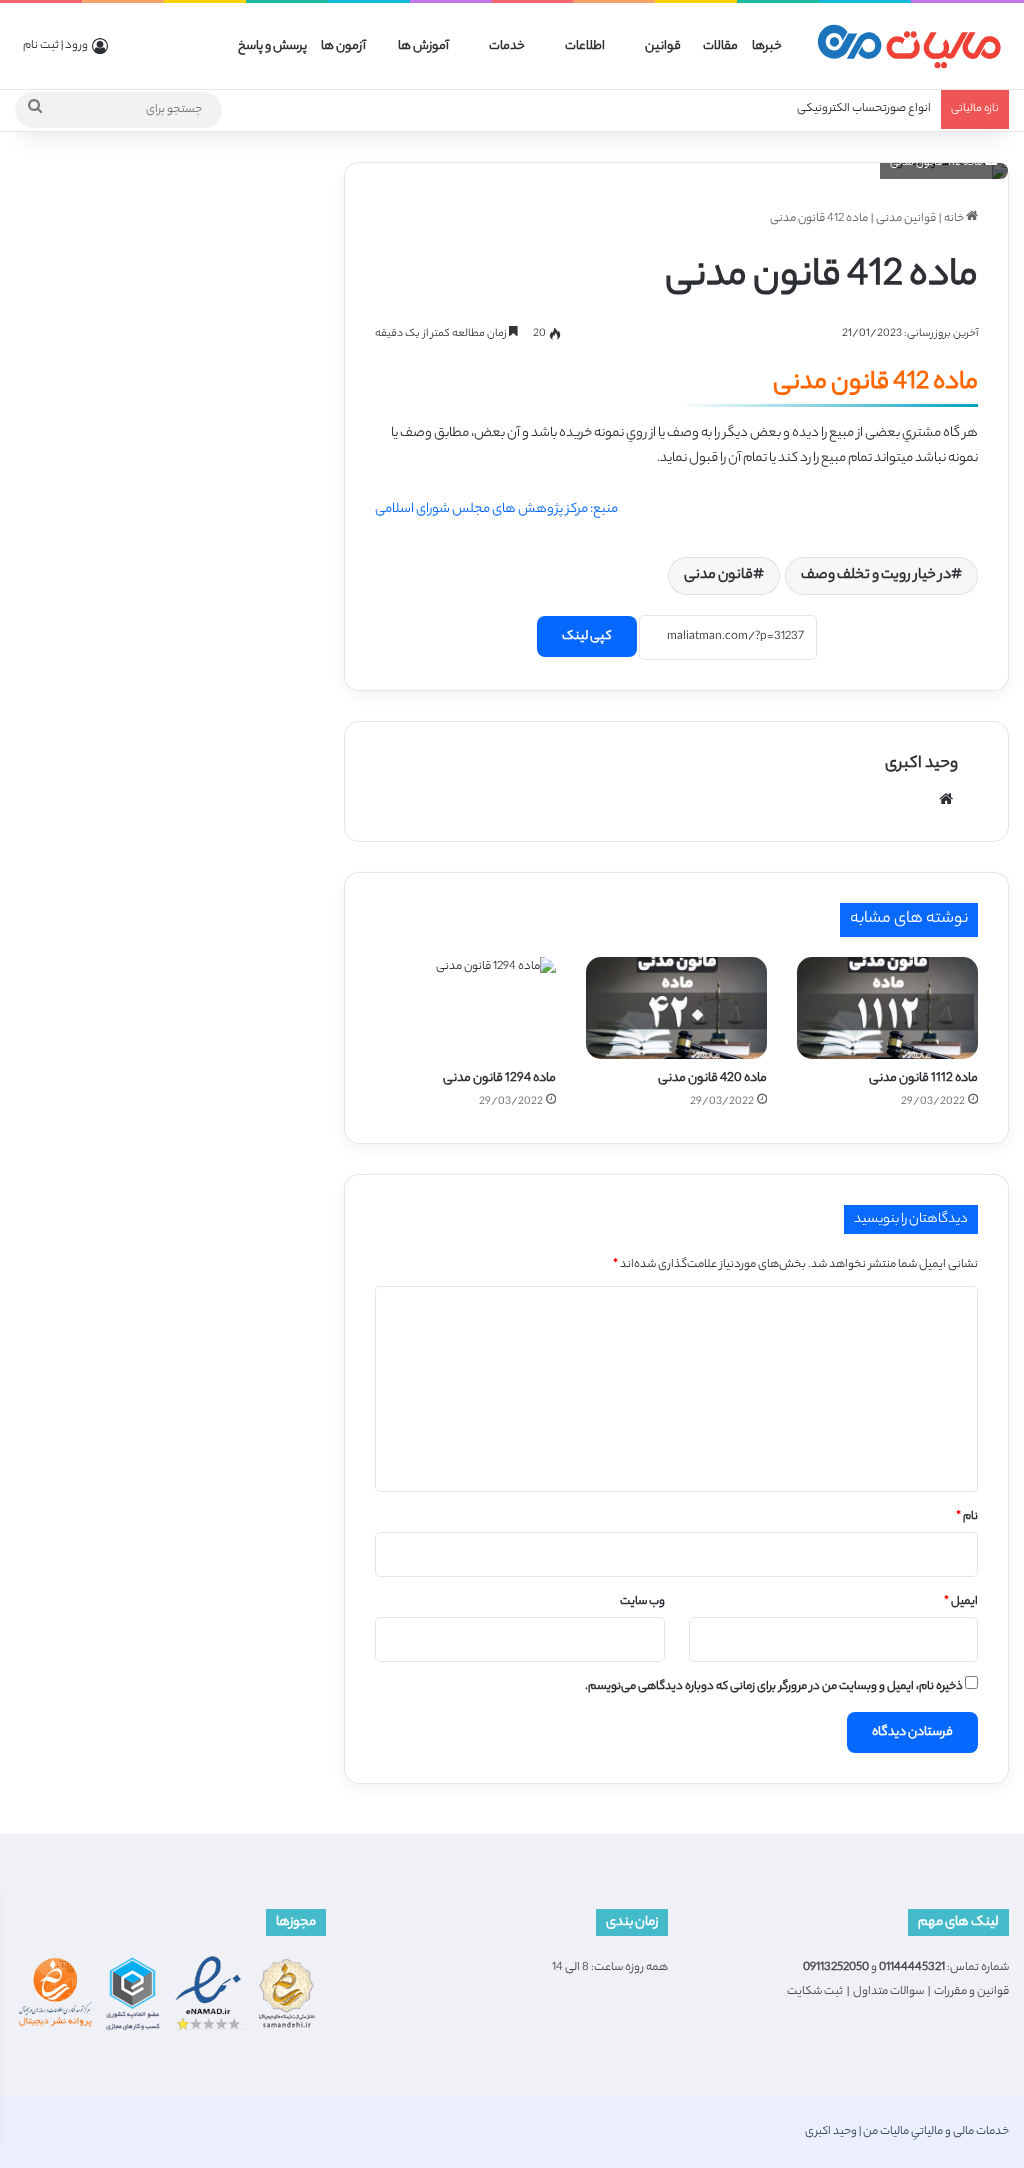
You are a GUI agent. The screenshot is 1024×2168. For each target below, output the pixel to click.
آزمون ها (343, 46)
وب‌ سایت (642, 1602)
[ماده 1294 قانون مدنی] (465, 1008)
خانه (955, 219)
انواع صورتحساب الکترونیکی (864, 109)
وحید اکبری (921, 764)
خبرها (767, 46)
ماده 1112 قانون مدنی (923, 1078)
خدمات (507, 46)
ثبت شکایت (815, 1992)
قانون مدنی (718, 576)
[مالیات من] (909, 46)
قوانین (663, 46)
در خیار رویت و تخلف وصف (876, 576)
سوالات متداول (888, 1992)
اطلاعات (585, 46)
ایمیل (961, 1602)
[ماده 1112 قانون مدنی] (887, 1008)
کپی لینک (587, 636)
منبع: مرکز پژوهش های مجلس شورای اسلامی (496, 509)
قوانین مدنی (906, 219)
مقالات (720, 46)
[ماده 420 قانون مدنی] (676, 1008)
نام (967, 1517)
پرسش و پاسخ (272, 46)
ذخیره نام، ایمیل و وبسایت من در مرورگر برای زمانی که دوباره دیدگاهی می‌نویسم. (774, 1687)
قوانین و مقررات (971, 1992)
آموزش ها (423, 46)
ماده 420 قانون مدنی (712, 1078)
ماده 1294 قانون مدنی (499, 1078)
